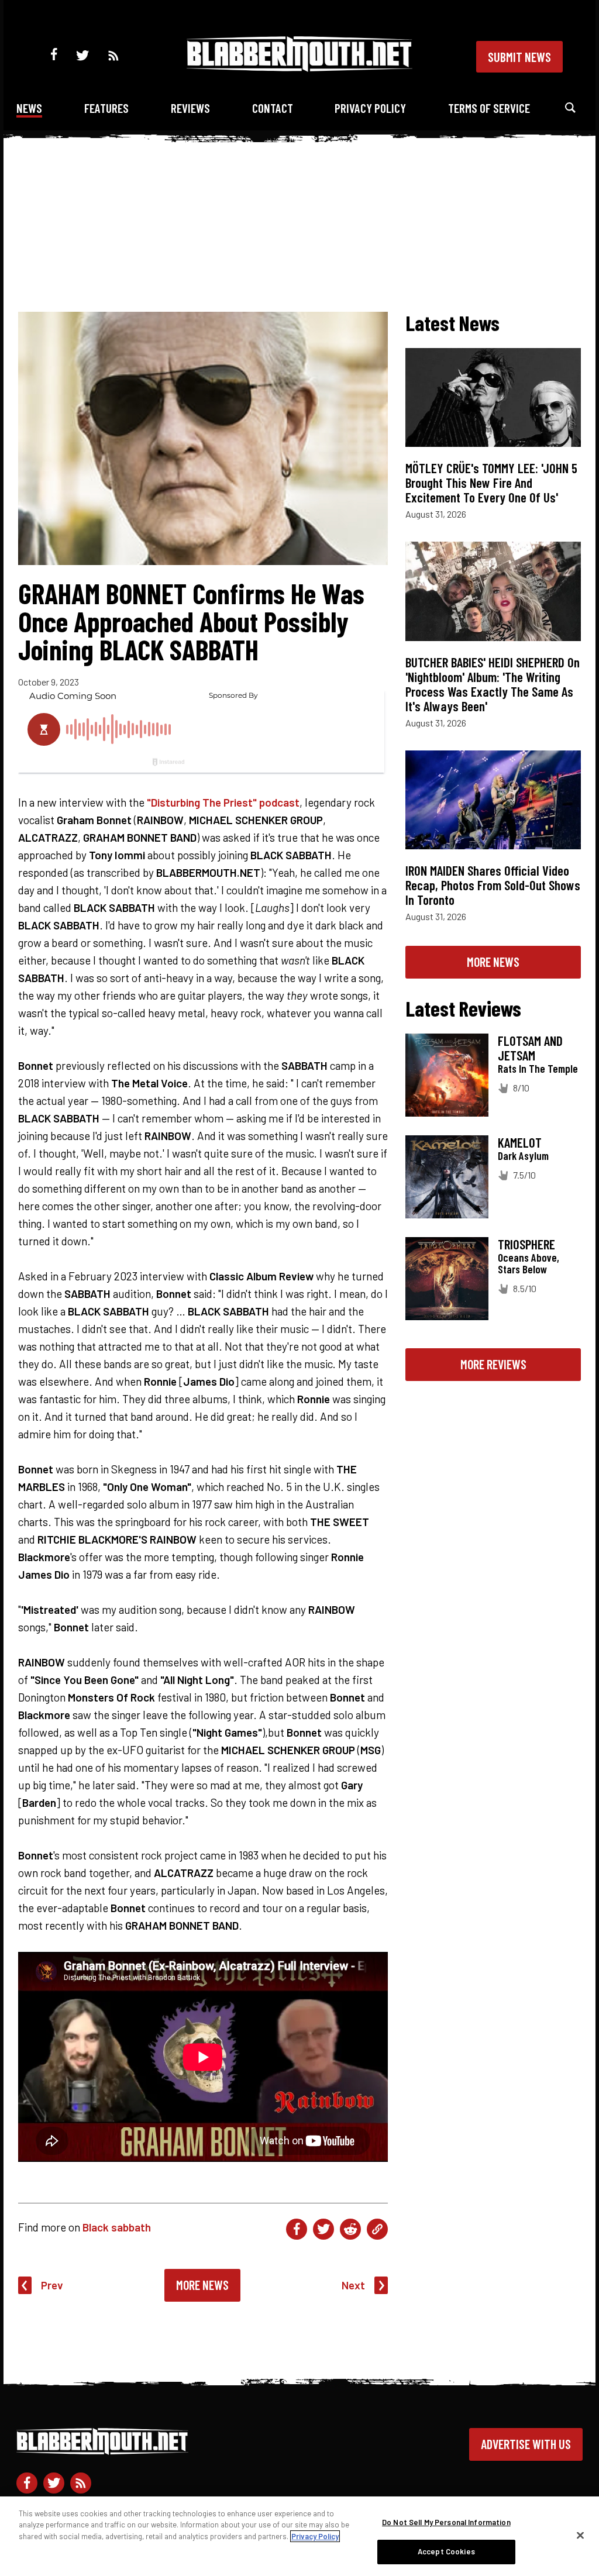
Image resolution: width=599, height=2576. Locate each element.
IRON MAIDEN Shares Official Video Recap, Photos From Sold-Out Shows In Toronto (493, 885)
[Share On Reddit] (350, 2229)
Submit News (519, 57)
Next (353, 2285)
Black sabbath (117, 2227)
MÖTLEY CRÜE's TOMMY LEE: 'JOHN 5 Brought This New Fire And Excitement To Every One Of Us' (491, 483)
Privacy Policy (370, 108)
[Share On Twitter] (323, 2229)
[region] (299, 2536)
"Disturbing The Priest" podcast (223, 802)
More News (202, 2285)
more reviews (493, 1364)
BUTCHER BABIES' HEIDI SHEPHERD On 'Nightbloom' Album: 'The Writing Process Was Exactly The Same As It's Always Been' (493, 684)
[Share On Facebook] (297, 2229)
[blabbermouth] (299, 68)
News (29, 108)
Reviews (190, 108)
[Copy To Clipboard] (377, 2229)
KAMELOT (520, 1142)
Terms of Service (489, 108)
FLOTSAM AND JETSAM (530, 1048)
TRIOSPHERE (526, 1244)
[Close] (580, 2535)
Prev (52, 2285)
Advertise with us (526, 2444)
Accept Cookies (446, 2551)
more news (493, 962)
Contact (273, 108)
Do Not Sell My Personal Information (446, 2522)
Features (106, 108)
